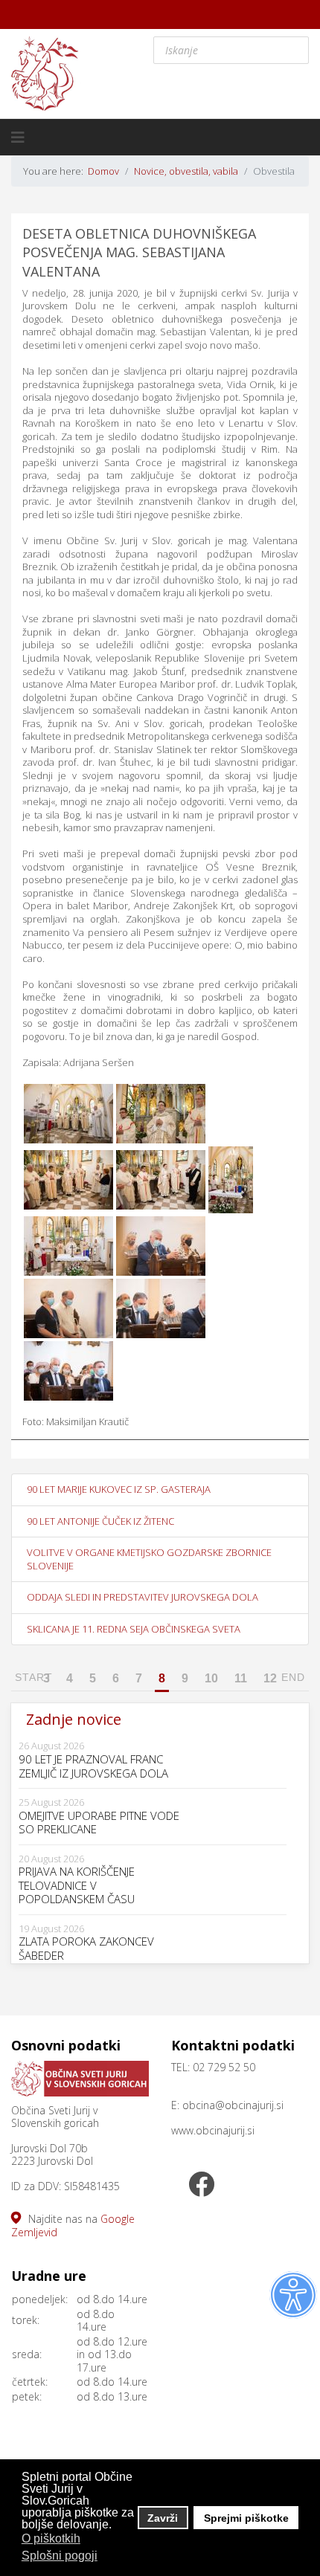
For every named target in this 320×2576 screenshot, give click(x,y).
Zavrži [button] (163, 2518)
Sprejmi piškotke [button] (246, 2518)
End (293, 1677)
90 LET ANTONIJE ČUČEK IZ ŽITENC (100, 1521)
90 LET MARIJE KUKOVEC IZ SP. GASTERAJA (119, 1489)
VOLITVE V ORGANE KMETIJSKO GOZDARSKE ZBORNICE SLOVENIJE (149, 1559)
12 (270, 1678)
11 (241, 1678)
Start (34, 1677)
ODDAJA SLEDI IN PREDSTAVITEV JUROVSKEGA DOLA (143, 1597)
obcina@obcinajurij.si (233, 2105)
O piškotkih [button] (51, 2538)
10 (211, 1678)
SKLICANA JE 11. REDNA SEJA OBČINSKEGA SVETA (134, 1629)
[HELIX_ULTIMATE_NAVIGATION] (18, 138)
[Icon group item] (201, 2186)
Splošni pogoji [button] (60, 2556)
